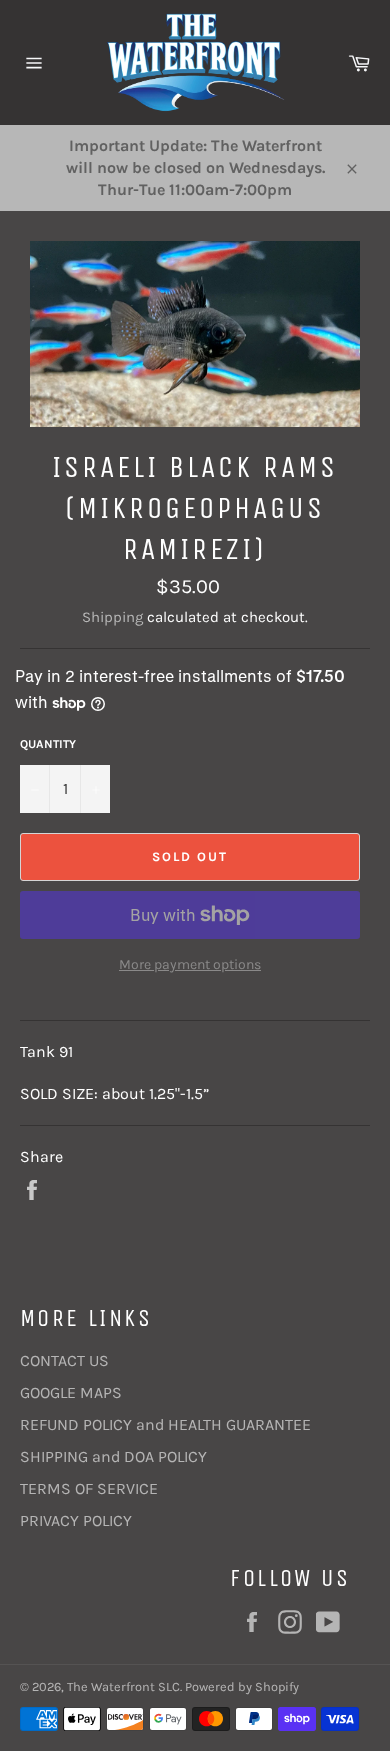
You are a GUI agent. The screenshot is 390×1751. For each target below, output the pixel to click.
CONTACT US (64, 1360)
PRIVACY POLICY (76, 1520)
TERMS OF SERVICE (89, 1488)
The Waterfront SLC (123, 1686)
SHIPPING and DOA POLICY (113, 1456)
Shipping (112, 617)
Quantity (48, 744)
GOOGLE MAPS (71, 1392)
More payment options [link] (190, 964)
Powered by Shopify (242, 1686)
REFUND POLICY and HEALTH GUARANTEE (165, 1424)
